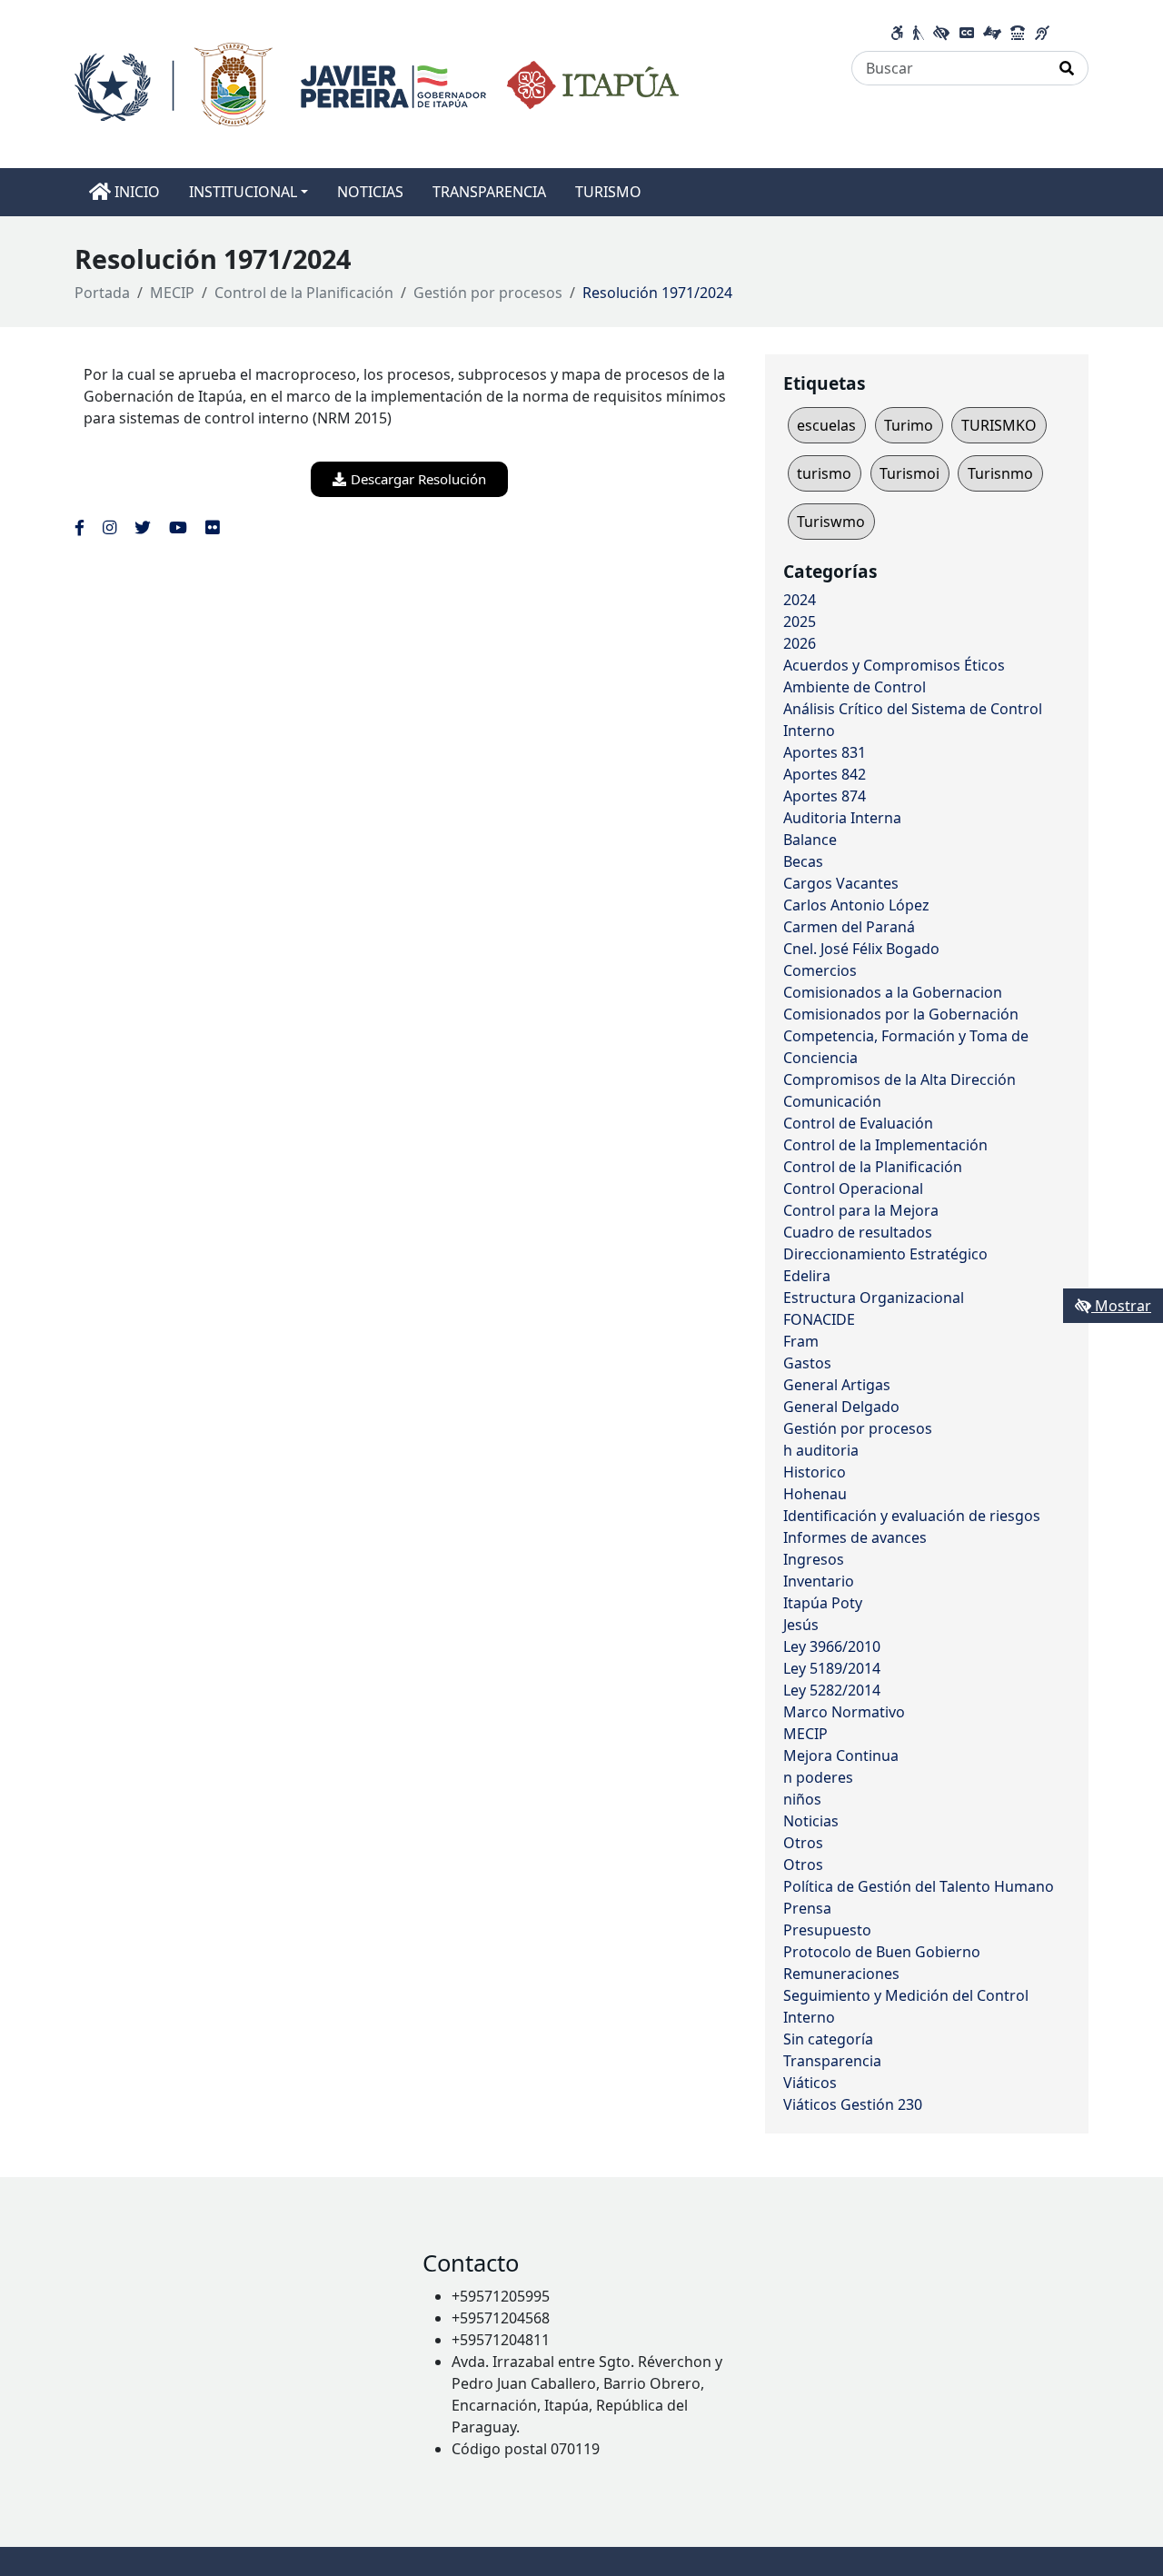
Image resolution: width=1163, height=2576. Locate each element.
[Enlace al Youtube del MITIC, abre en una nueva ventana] (178, 527)
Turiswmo (831, 522)
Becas (803, 861)
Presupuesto (827, 1930)
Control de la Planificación (304, 293)
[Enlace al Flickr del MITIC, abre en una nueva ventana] (212, 527)
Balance (810, 840)
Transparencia (832, 2061)
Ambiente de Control (855, 687)
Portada (102, 293)
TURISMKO (999, 425)
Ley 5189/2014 (832, 1668)
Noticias (811, 1821)
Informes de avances (855, 1537)
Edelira (807, 1276)
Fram (801, 1341)
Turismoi (910, 473)
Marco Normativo (844, 1712)
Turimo (909, 425)
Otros (803, 1843)
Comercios (820, 970)
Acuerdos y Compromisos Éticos (894, 665)
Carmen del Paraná (849, 927)
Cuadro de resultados (858, 1232)
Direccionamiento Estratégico (885, 1254)
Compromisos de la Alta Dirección (900, 1079)
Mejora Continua (841, 1755)
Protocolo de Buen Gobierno (882, 1952)
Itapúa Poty (823, 1603)
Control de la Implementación (885, 1145)
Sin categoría (828, 2039)
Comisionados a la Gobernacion (893, 992)
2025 (800, 622)
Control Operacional (853, 1189)
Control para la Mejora (861, 1210)
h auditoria (821, 1450)
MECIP (172, 293)
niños (802, 1799)
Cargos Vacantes (841, 883)
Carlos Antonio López (856, 905)
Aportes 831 (825, 752)
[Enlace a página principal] (377, 83)
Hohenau (815, 1494)
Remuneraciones (841, 1974)
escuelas (826, 425)
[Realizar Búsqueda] (1067, 68)
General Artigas (837, 1385)
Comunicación (832, 1101)
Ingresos (814, 1559)
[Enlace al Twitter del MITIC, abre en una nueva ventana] (143, 527)
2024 (800, 600)
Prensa (807, 1908)
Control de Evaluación (858, 1123)
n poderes (818, 1777)
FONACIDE (819, 1319)
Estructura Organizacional (874, 1298)
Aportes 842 (825, 774)
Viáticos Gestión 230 (853, 2104)
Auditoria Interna (842, 818)
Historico (815, 1472)
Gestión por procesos (488, 293)
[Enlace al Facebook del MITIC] (80, 527)
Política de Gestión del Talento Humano (919, 1886)
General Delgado (841, 1407)
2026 (800, 643)
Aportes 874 (825, 796)
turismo (824, 473)
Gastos (807, 1363)
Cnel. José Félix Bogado (861, 949)
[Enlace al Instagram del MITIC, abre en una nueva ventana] (109, 527)
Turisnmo (1000, 473)
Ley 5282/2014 (832, 1690)
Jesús (801, 1625)
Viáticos (810, 2083)
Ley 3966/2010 (832, 1646)
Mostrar (1121, 1306)
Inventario (819, 1581)
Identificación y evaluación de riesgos (912, 1516)
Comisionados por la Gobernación (901, 1014)
